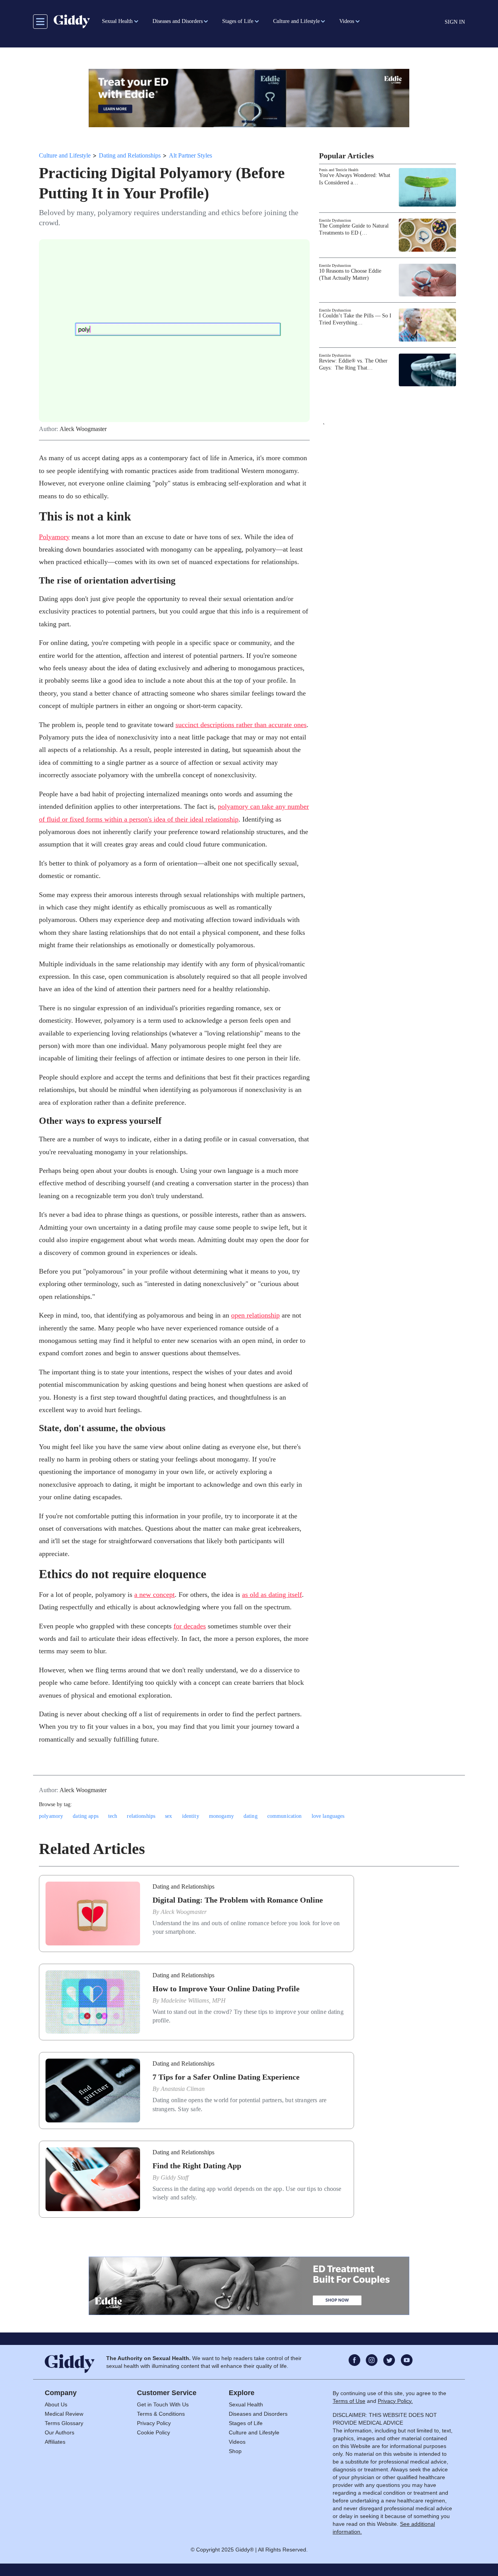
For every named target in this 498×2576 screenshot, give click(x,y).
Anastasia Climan (183, 2089)
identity (191, 1816)
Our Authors (60, 2432)
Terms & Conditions (161, 2414)
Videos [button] (347, 21)
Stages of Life (246, 2423)
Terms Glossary (64, 2423)
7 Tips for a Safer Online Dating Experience (226, 2077)
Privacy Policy (154, 2423)
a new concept (154, 1595)
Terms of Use (349, 2401)
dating (251, 1816)
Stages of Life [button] (238, 21)
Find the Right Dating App (197, 2166)
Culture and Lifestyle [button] (296, 21)
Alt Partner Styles (190, 155)
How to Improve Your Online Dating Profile (226, 1989)
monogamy (221, 1816)
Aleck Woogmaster (83, 429)
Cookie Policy (153, 2432)
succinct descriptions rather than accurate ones (241, 725)
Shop (235, 2451)
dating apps (86, 1816)
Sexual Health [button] (117, 21)
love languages (328, 1816)
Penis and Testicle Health (339, 170)
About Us (56, 2404)
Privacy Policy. (395, 2401)
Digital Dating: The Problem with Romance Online (238, 1900)
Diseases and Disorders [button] (178, 21)
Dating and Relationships (130, 155)
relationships (141, 1816)
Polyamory (54, 537)
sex (168, 1816)
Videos (237, 2442)
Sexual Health (246, 2404)
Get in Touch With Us (163, 2404)
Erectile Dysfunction (335, 220)
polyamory (51, 1816)
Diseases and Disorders (258, 2414)
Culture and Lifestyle (65, 155)
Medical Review (64, 2414)
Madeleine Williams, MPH (193, 2000)
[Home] (72, 21)
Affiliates (55, 2442)
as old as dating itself (272, 1595)
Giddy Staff (174, 2177)
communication (285, 1816)
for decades (190, 1626)
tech (113, 1816)
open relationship (255, 1315)
